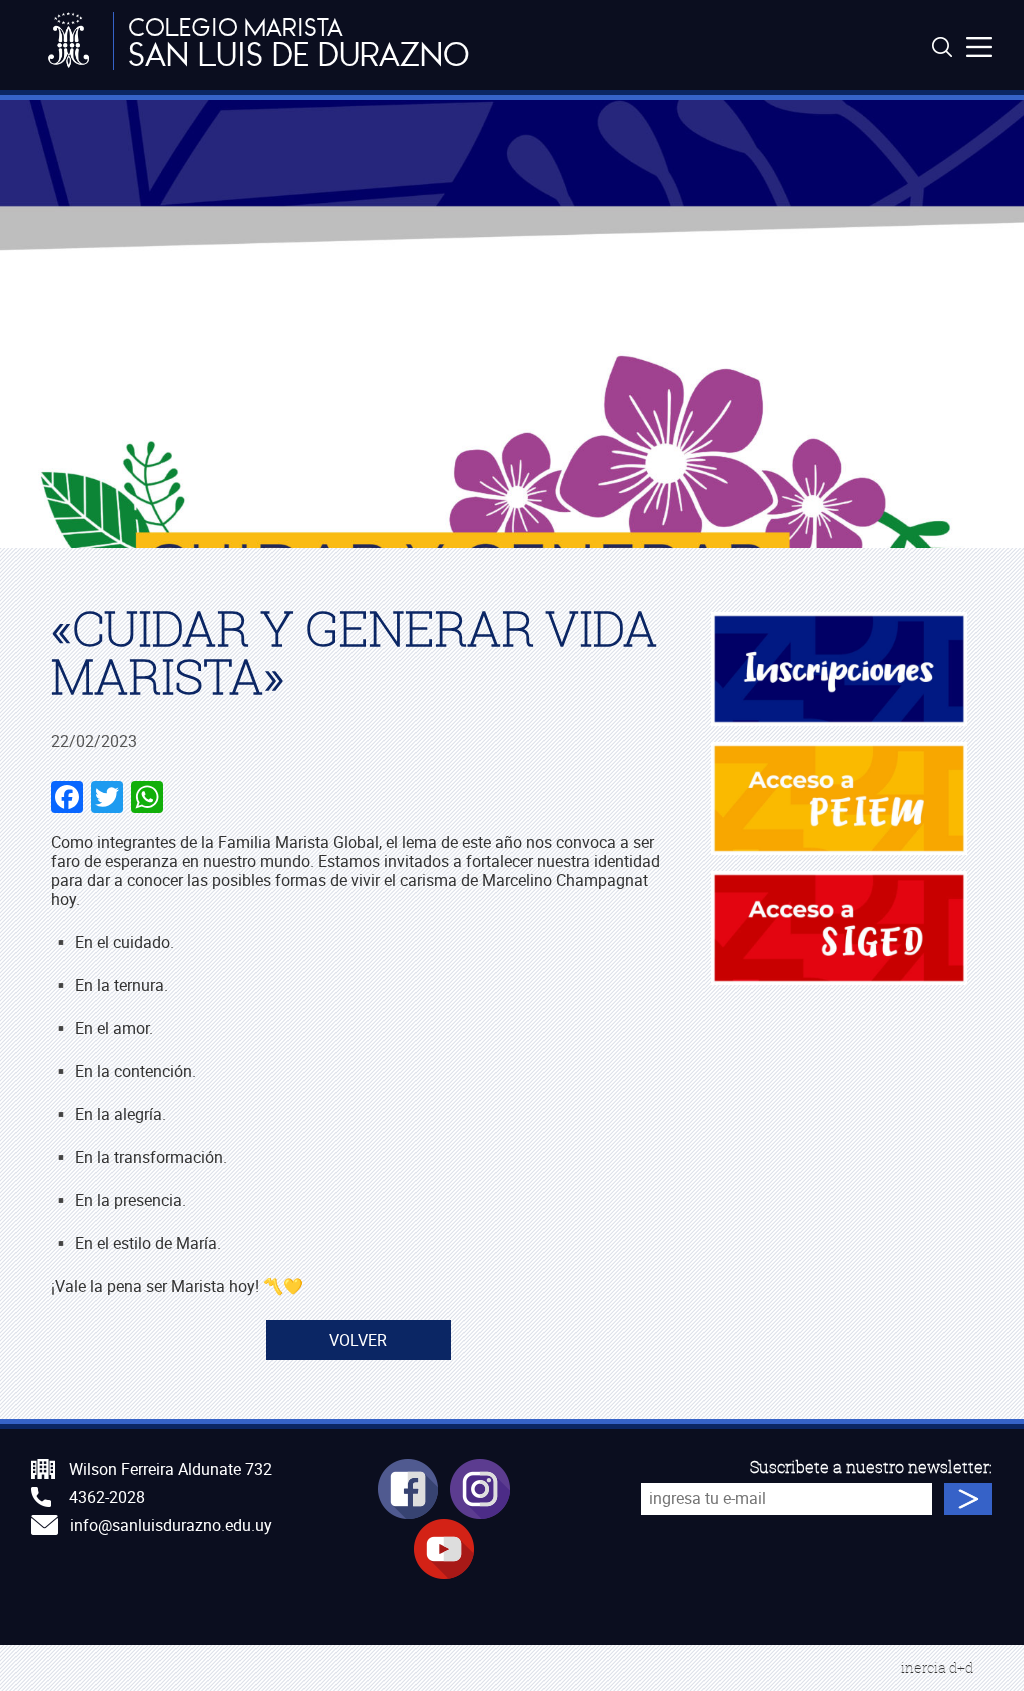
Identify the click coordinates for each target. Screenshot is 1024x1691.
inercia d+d (937, 1667)
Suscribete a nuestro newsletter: (871, 1467)
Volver (358, 1340)
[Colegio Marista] (69, 41)
